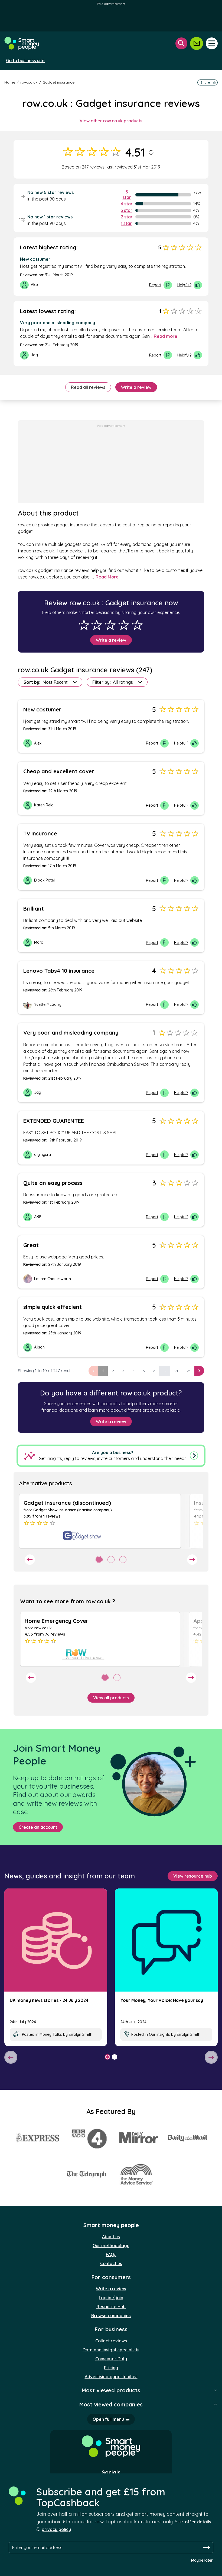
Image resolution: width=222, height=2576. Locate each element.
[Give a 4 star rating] (124, 625)
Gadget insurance (58, 82)
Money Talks (51, 2034)
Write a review (136, 387)
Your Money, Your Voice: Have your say (162, 2000)
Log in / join (111, 2298)
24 (176, 1371)
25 (188, 1371)
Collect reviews (111, 2341)
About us (111, 2237)
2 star (127, 217)
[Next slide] (192, 1560)
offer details (198, 2522)
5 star (127, 195)
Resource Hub (111, 2307)
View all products (111, 1698)
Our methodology (111, 2246)
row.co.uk (29, 82)
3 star (127, 210)
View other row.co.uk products (111, 121)
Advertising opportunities (111, 2377)
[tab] (99, 1560)
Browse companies (111, 2316)
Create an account (38, 1827)
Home (10, 82)
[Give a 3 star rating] (110, 625)
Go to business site (25, 61)
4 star (127, 204)
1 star (126, 223)
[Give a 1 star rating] (84, 625)
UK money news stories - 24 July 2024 (49, 2000)
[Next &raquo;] (199, 1371)
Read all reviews (88, 387)
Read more (166, 336)
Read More (107, 577)
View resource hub (193, 1876)
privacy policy (56, 2529)
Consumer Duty (111, 2359)
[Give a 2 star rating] (97, 625)
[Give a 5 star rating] (137, 625)
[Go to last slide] (30, 1560)
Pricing (111, 2368)
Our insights (159, 2034)
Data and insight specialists (111, 2350)
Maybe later (202, 2560)
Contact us (111, 2263)
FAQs (111, 2254)
